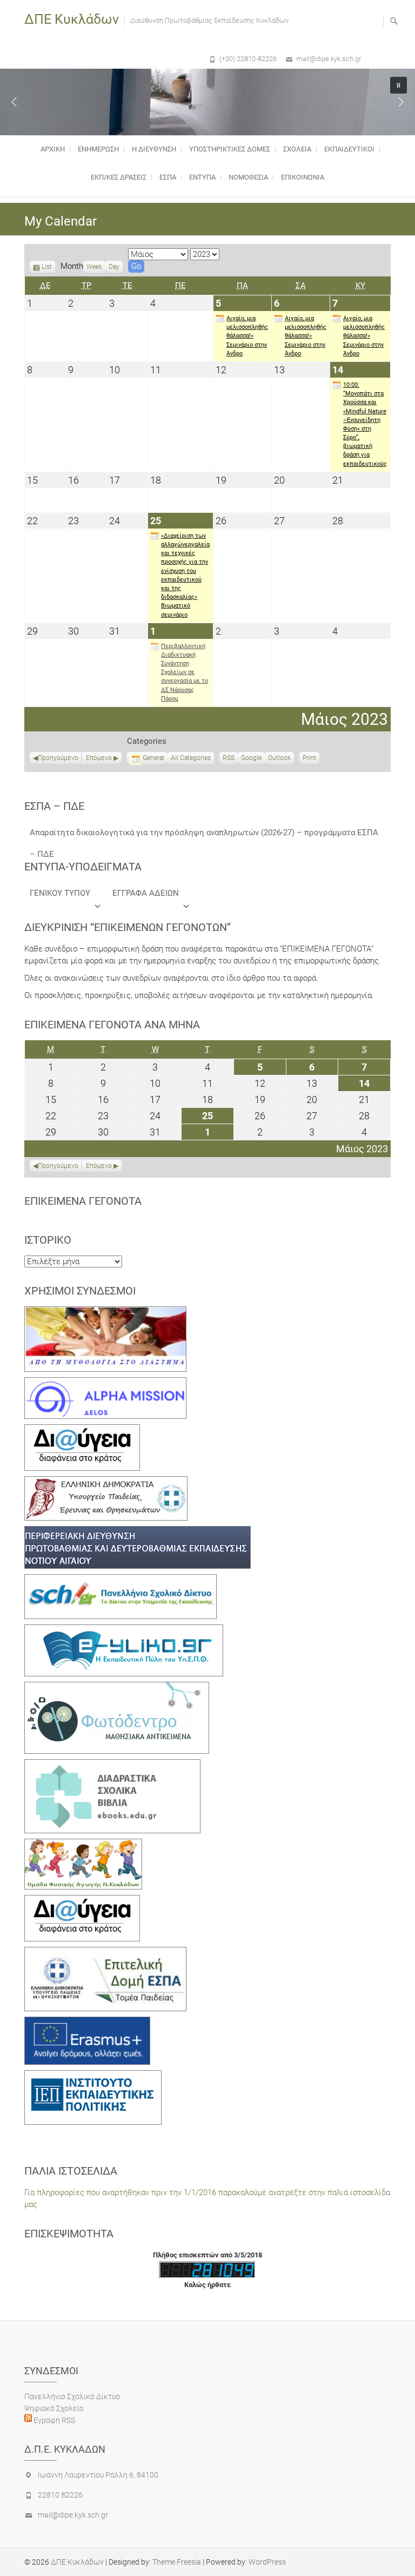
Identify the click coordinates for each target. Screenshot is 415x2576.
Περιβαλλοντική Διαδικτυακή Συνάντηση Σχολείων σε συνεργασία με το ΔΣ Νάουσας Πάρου (185, 672)
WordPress (267, 2562)
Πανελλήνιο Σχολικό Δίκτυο (72, 2396)
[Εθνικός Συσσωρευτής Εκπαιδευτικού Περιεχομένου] (117, 1688)
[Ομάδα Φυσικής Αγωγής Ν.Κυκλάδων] (83, 1845)
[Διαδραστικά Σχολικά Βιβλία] (112, 1765)
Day (114, 267)
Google (251, 759)
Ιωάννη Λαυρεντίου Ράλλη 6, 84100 (98, 2475)
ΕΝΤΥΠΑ (202, 177)
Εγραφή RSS (53, 2420)
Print (311, 759)
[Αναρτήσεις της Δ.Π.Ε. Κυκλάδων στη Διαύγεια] (82, 1430)
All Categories (191, 758)
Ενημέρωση (98, 149)
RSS (229, 758)
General (153, 758)
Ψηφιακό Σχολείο (54, 2408)
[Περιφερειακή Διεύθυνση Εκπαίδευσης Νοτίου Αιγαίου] (138, 1532)
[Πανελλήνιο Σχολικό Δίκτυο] (121, 1580)
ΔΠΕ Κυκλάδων (72, 19)
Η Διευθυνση (154, 149)
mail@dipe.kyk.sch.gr (329, 59)
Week (94, 267)
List (47, 268)
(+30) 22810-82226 (248, 59)
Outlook (279, 759)
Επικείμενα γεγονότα (83, 1201)
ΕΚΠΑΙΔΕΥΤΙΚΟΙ (349, 149)
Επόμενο (99, 758)
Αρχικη (53, 149)
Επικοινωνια (303, 177)
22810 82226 (60, 2495)
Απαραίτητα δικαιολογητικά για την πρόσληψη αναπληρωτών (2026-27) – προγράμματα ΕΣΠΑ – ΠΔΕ (204, 835)
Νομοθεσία (248, 177)
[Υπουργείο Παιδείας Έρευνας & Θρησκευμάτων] (106, 1482)
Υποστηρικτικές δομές (230, 149)
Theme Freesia (177, 2562)
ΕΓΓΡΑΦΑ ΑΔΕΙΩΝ (146, 893)
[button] (14, 102)
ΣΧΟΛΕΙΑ (297, 149)
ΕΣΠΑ (168, 177)
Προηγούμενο (58, 758)
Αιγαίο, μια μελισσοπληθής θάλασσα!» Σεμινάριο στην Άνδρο (247, 336)
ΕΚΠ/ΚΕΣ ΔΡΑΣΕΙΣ (119, 177)
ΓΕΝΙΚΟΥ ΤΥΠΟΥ (60, 893)
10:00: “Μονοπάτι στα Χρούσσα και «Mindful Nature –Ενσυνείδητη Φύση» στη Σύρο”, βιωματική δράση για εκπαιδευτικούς (365, 424)
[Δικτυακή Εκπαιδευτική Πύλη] (124, 1630)
